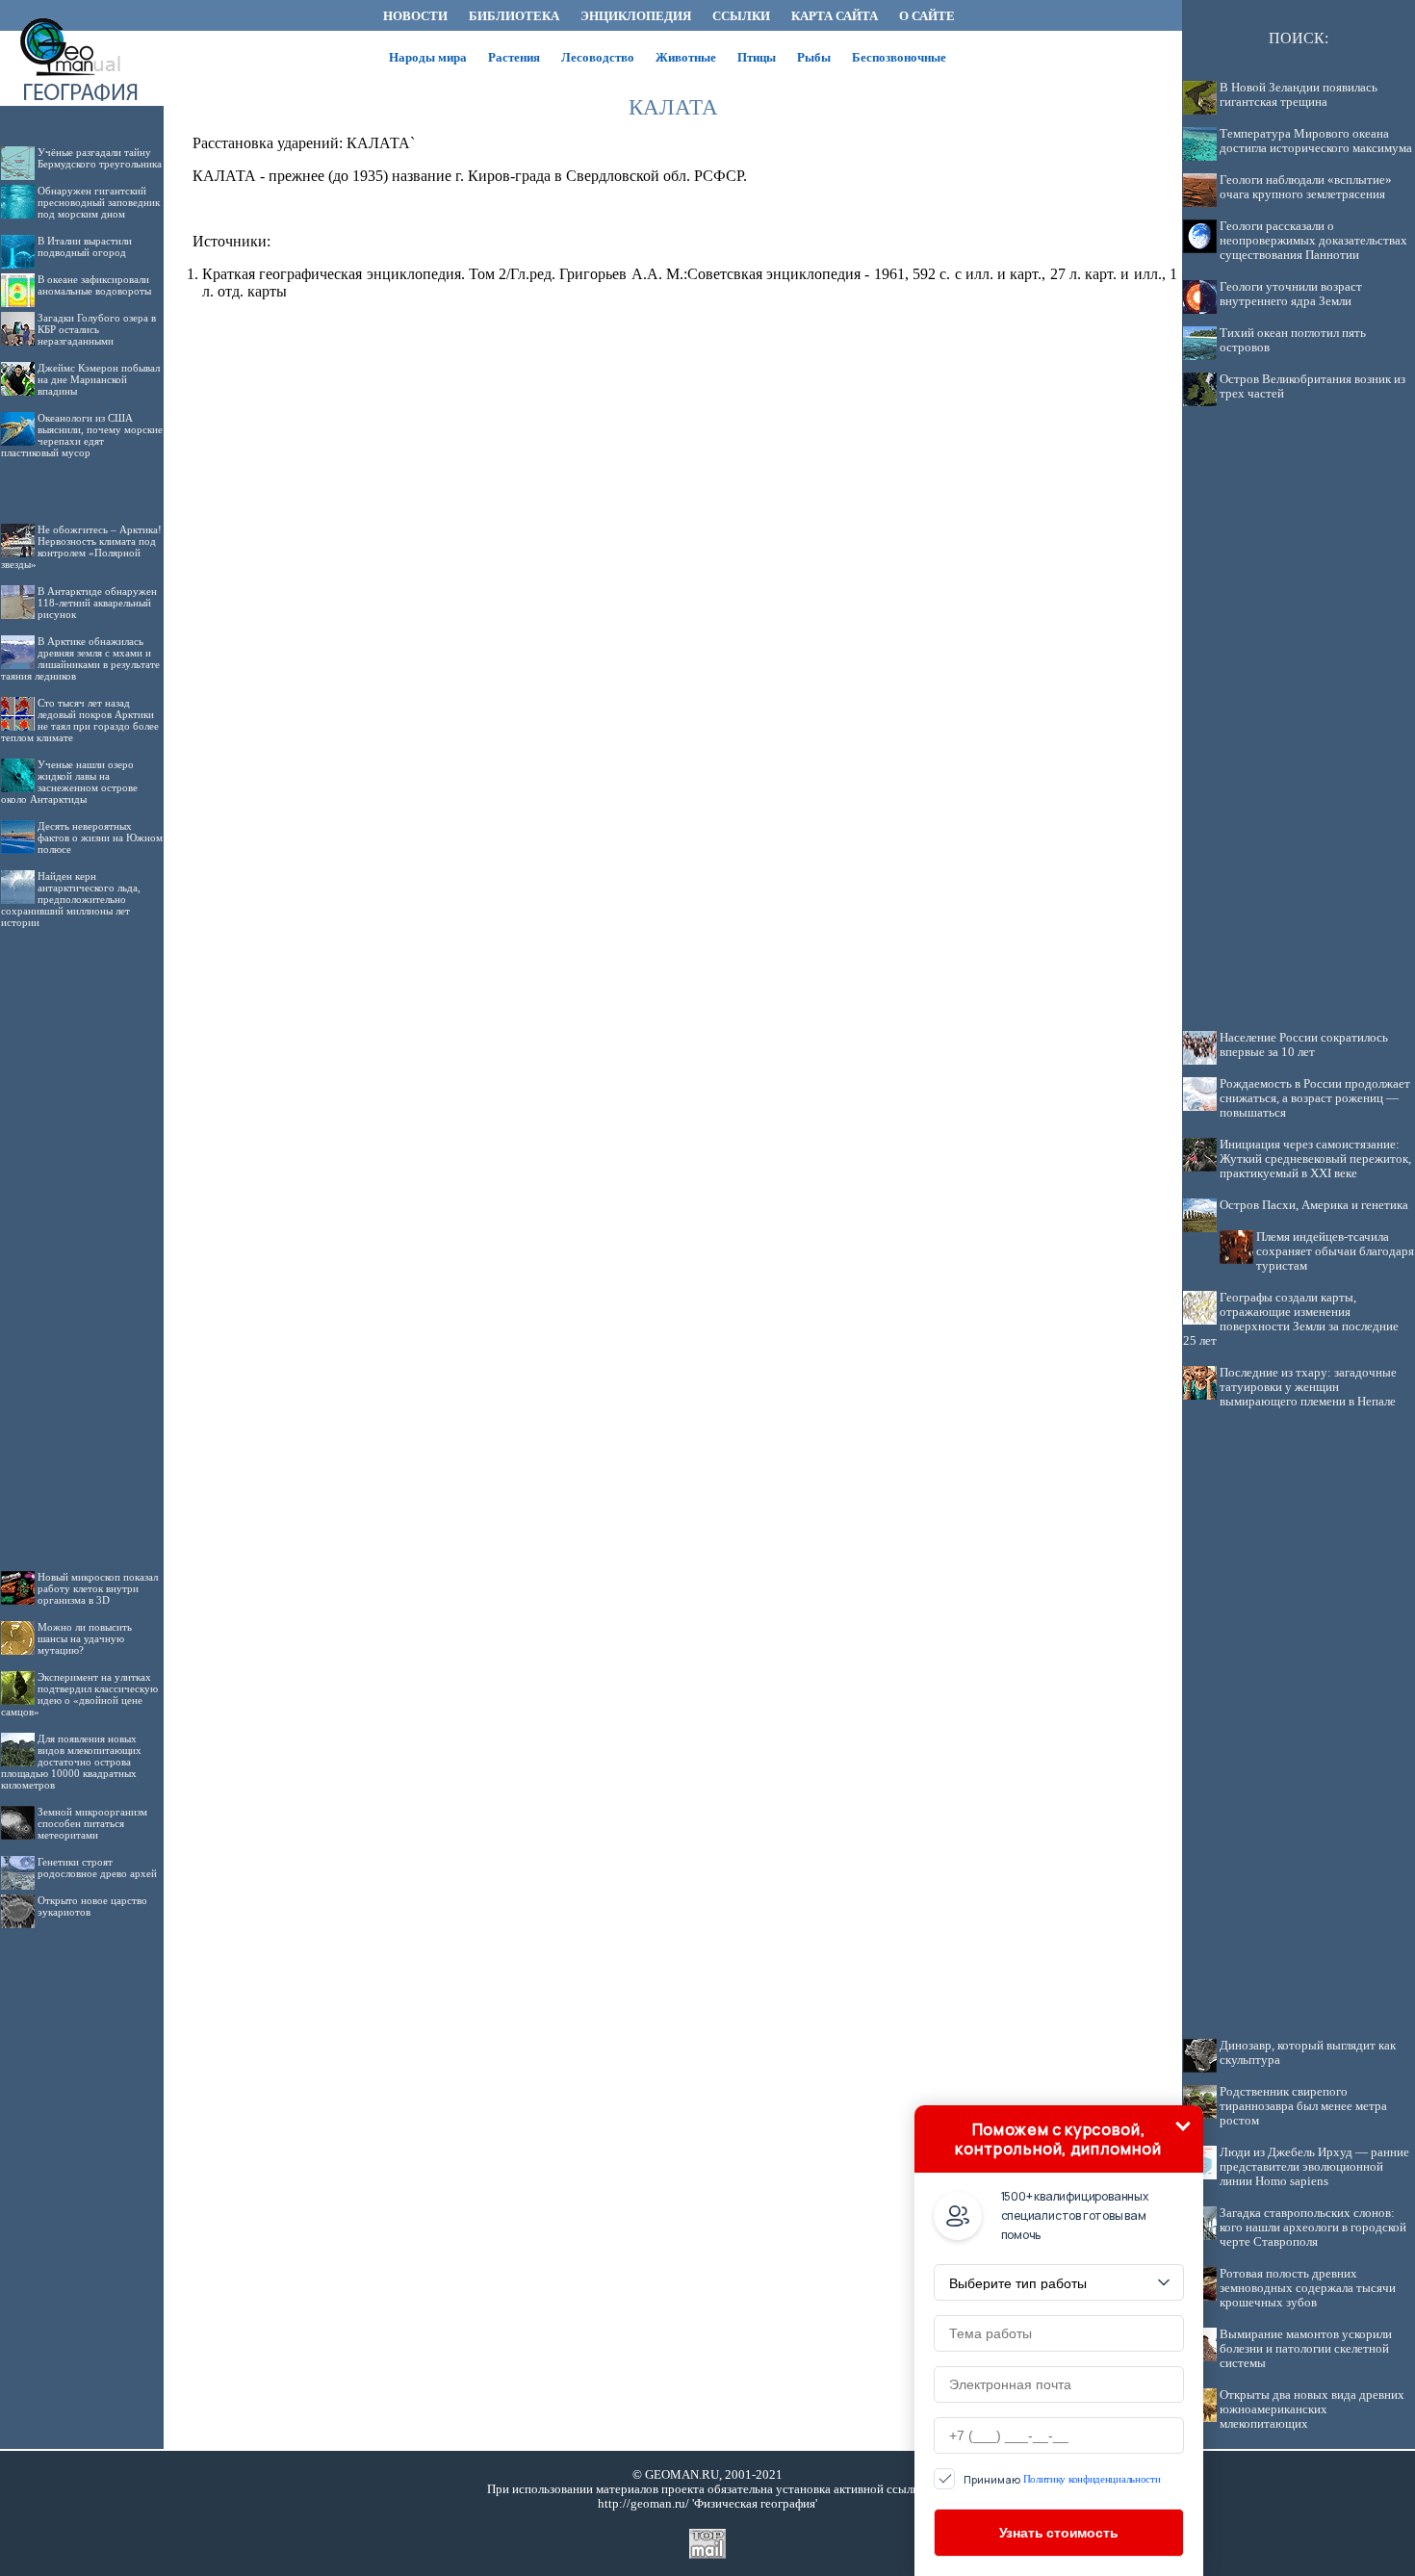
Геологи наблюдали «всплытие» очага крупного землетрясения (1306, 187)
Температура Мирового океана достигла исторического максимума (1316, 141)
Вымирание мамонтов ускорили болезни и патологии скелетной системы (1306, 2349)
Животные (686, 57)
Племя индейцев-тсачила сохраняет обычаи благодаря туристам (1335, 1251)
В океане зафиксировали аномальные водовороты (94, 285)
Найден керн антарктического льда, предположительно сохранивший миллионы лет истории (71, 899)
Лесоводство (598, 57)
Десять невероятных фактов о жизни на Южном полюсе (100, 837)
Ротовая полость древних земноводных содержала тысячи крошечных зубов (1308, 2288)
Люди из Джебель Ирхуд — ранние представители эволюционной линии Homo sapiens (1314, 2167)
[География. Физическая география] (82, 26)
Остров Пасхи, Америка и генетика (1314, 1205)
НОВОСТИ (415, 16)
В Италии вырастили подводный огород (85, 246)
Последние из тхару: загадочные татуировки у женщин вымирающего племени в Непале (1308, 1387)
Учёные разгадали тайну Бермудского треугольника (100, 158)
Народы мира (428, 57)
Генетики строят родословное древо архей (97, 1868)
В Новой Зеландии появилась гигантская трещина (1299, 95)
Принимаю (1062, 2479)
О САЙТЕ (927, 16)
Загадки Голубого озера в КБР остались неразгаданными (97, 329)
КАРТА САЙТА (835, 16)
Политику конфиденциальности (1092, 2479)
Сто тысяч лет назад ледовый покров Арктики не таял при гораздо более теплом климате (80, 720)
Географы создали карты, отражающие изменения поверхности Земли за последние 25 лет (1291, 1319)
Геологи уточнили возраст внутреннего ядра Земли (1291, 294)
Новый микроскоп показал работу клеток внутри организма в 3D (98, 1588)
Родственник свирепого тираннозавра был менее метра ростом (1303, 2106)
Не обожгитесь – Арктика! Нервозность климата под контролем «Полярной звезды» (81, 547)
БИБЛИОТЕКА (514, 16)
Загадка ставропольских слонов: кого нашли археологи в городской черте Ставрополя (1313, 2228)
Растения (514, 57)
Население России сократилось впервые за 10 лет (1304, 1045)
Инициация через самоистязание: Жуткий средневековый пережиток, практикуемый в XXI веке (1315, 1159)
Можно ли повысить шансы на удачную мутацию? (85, 1638)
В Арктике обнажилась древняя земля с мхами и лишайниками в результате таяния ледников (80, 658)
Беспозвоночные (899, 57)
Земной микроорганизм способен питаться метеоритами (92, 1823)
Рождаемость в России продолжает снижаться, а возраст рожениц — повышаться (1315, 1098)
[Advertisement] (82, 1234)
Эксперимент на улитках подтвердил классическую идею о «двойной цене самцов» (79, 1694)
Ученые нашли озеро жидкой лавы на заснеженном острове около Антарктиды (69, 782)
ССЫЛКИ (741, 16)
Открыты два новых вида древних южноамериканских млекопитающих (1312, 2409)
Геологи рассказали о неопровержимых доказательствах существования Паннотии (1313, 241)
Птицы (757, 57)
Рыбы (814, 57)
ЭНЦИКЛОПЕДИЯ (636, 16)
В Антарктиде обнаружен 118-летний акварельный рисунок (97, 603)
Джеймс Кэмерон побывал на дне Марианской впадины (99, 379)
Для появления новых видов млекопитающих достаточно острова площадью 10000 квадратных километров (71, 1762)
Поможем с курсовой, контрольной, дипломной (1058, 2139)
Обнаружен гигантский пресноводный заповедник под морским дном (99, 202)
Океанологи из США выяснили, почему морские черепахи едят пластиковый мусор (82, 435)
